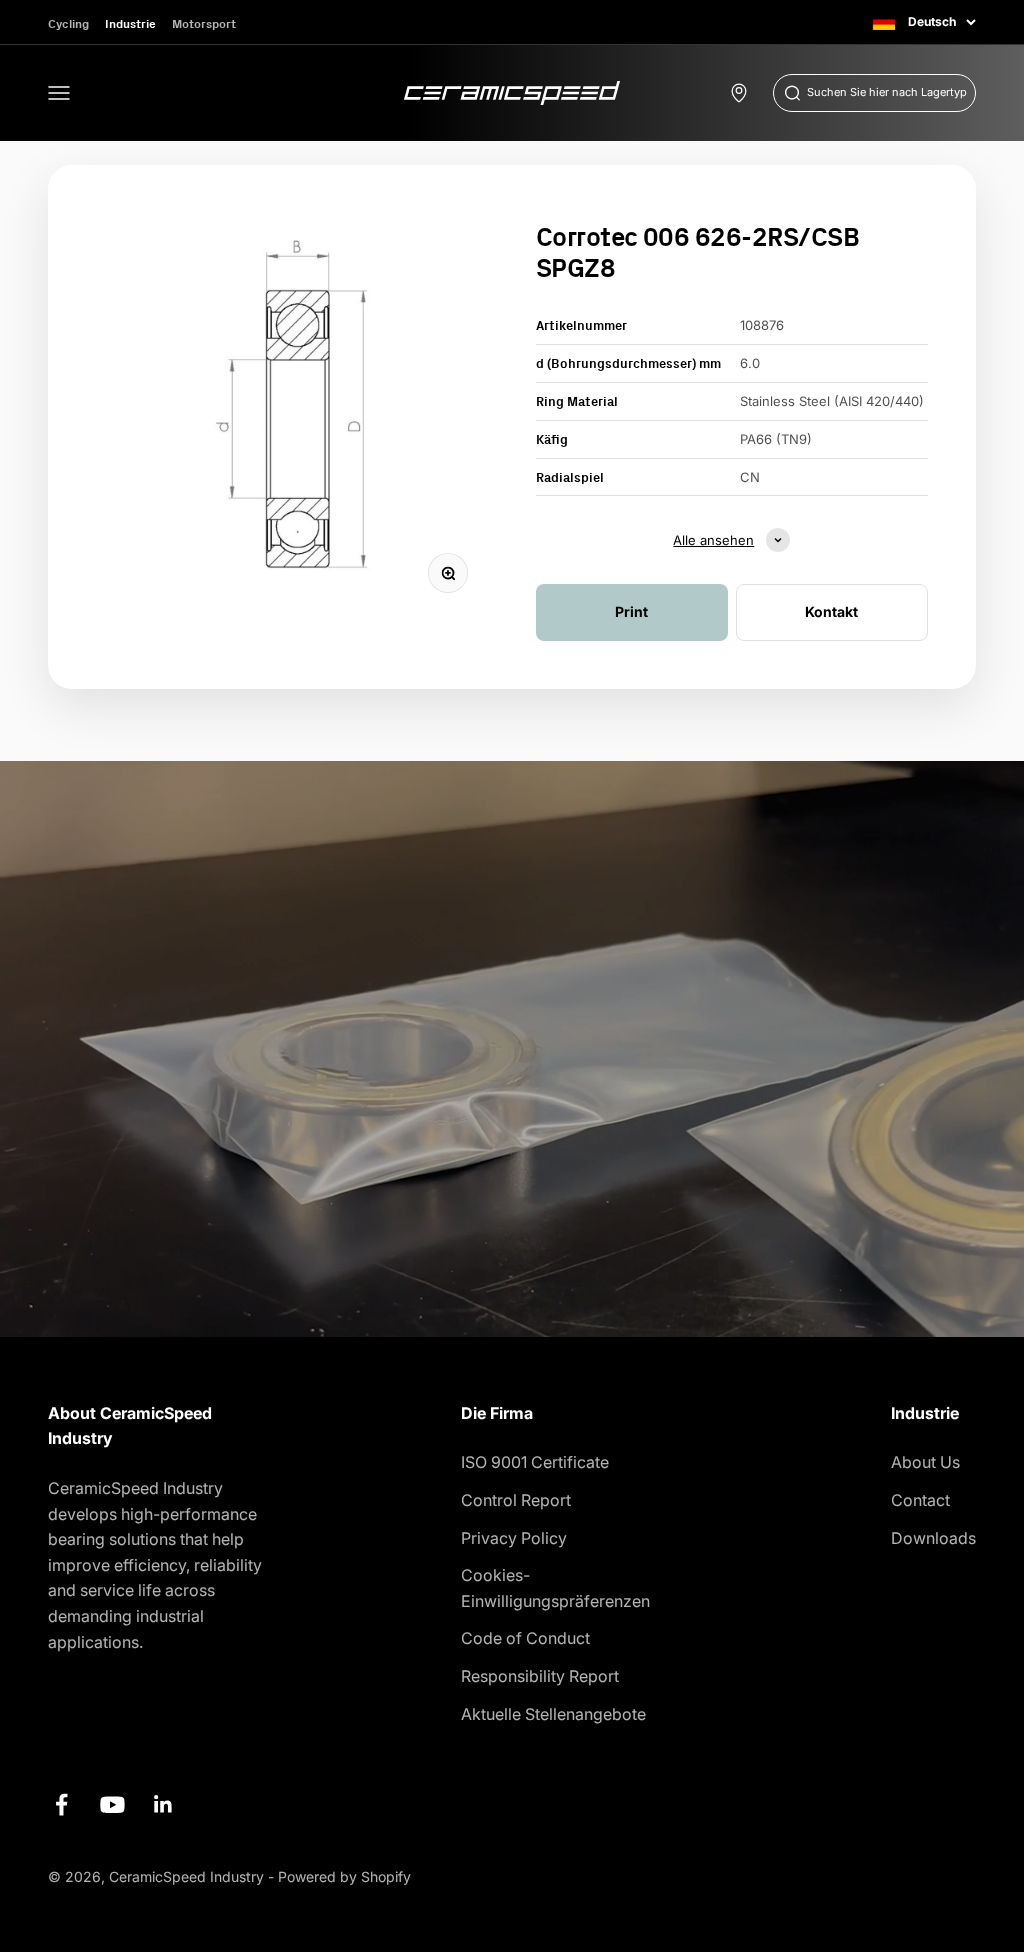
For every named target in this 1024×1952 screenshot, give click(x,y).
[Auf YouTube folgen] (112, 1804)
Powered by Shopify (344, 1876)
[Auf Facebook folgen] (61, 1804)
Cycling (68, 23)
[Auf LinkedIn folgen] (163, 1804)
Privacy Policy (514, 1538)
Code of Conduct (525, 1638)
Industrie (130, 23)
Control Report (516, 1500)
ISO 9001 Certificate (535, 1462)
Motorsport (204, 23)
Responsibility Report (540, 1676)
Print (631, 611)
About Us (925, 1462)
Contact (920, 1500)
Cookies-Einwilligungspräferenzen (555, 1588)
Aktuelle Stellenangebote (553, 1714)
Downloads (933, 1538)
